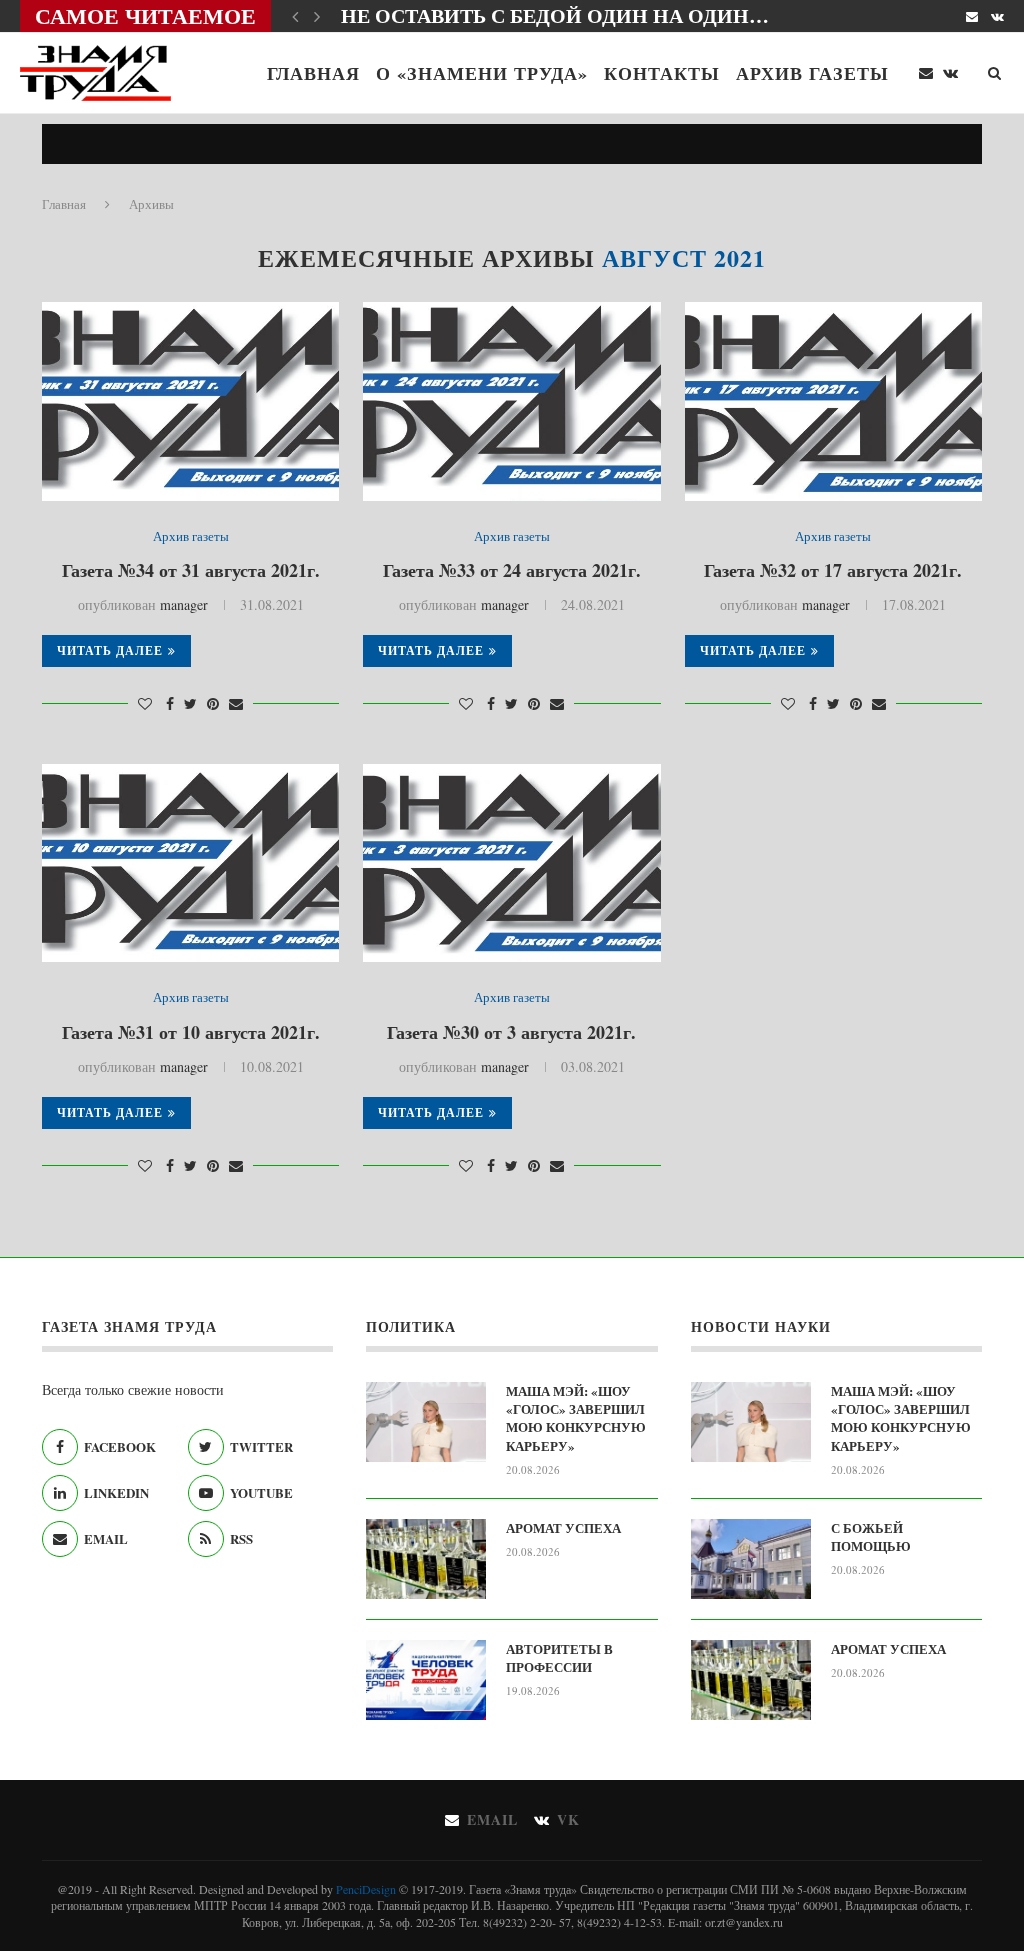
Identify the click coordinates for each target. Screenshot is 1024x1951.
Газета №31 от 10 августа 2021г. (191, 1032)
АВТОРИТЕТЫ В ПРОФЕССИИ (559, 1658)
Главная (313, 73)
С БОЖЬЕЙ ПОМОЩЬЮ (871, 1537)
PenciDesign (366, 1889)
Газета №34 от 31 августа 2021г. (191, 570)
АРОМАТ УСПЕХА (563, 1528)
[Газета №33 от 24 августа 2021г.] (511, 401)
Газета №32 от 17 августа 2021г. (833, 570)
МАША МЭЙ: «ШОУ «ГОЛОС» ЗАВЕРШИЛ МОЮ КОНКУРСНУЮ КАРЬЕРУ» (576, 1418)
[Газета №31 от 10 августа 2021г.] (190, 863)
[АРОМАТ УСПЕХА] (426, 1559)
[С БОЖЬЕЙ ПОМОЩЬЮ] (751, 1559)
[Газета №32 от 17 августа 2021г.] (833, 401)
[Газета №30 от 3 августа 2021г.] (511, 863)
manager (184, 604)
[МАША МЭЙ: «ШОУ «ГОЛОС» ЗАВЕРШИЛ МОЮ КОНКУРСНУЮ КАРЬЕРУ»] (426, 1422)
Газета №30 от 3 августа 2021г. (511, 1032)
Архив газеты (812, 73)
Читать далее (110, 650)
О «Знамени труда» (482, 73)
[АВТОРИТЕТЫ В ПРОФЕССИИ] (426, 1680)
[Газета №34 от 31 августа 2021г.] (190, 401)
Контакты (662, 73)
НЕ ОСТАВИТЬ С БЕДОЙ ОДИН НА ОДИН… (555, 15)
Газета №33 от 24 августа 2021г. (512, 570)
